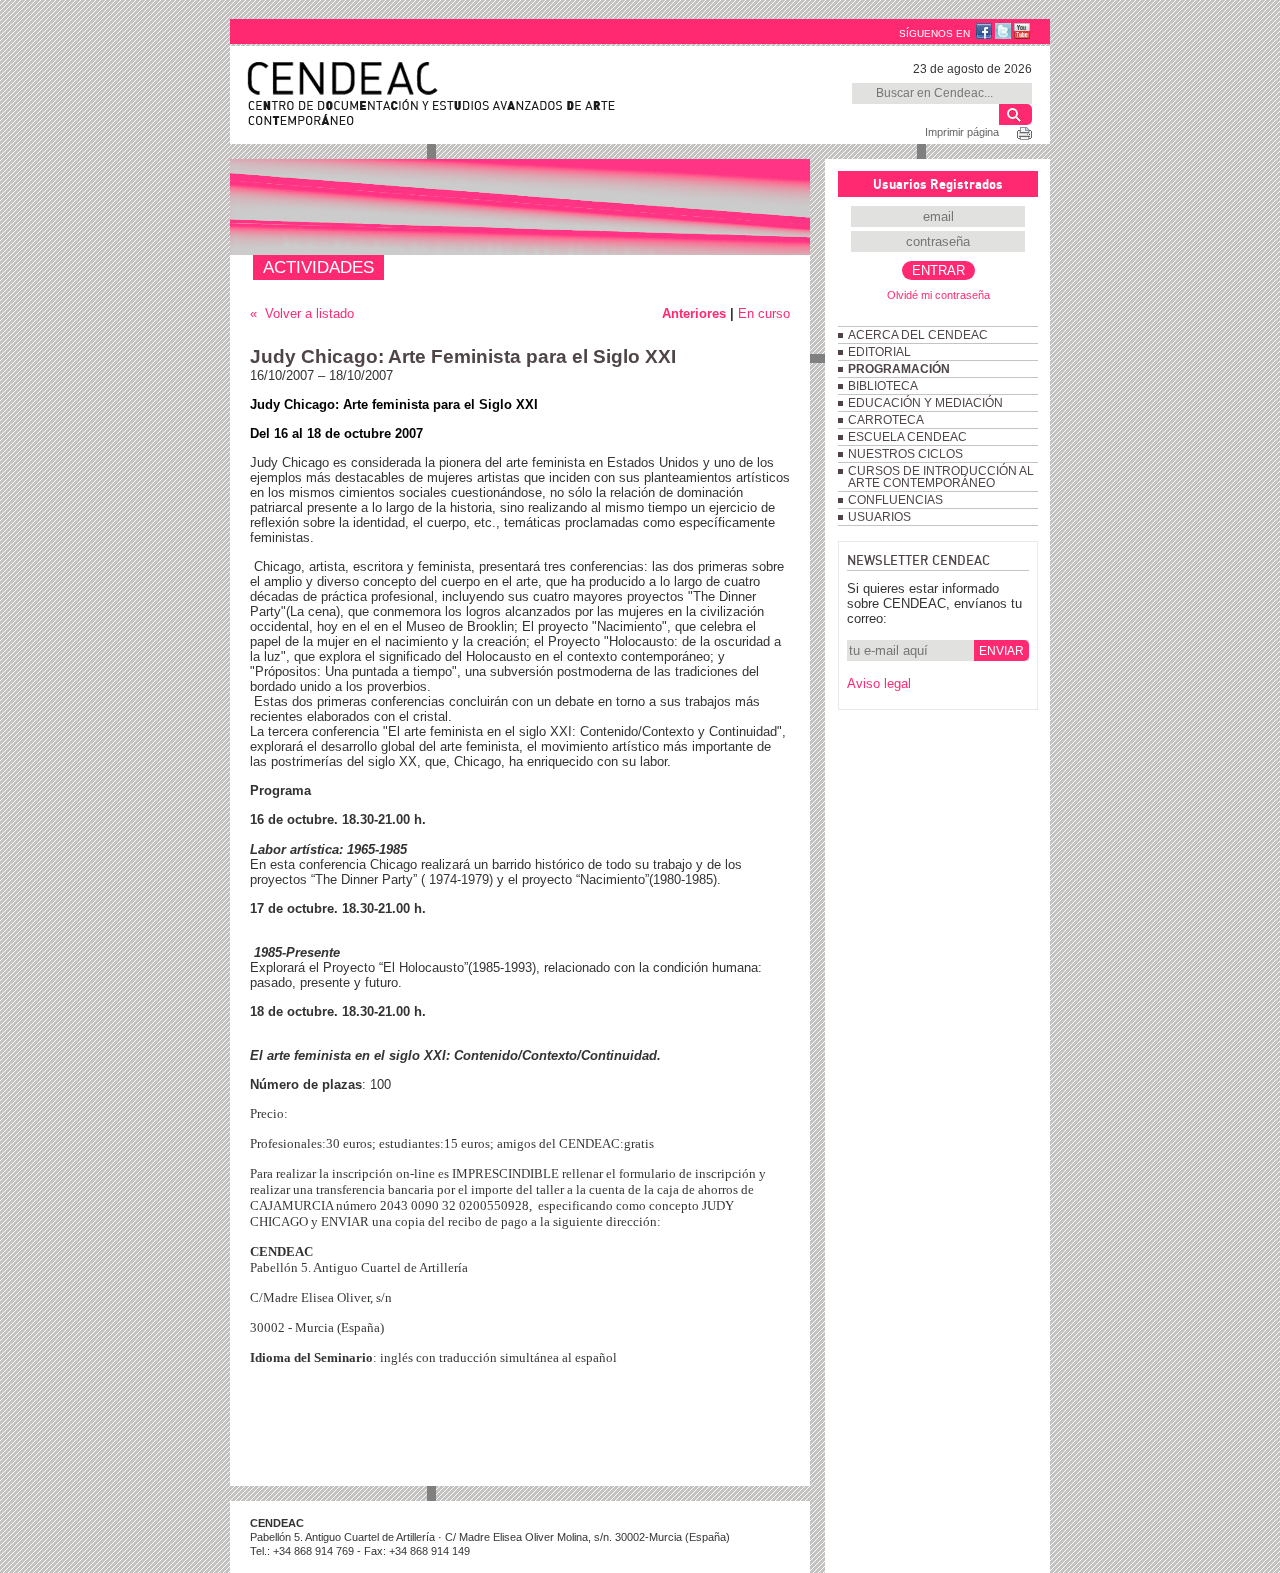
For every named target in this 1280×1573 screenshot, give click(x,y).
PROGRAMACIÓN (899, 369)
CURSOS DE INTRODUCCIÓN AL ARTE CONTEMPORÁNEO (941, 477)
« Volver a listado (302, 313)
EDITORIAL (879, 352)
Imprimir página (962, 132)
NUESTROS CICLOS (905, 454)
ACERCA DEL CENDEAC (918, 335)
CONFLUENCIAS (895, 500)
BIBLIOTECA (883, 386)
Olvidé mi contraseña (938, 295)
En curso (764, 313)
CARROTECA (886, 420)
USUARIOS (879, 517)
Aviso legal (879, 683)
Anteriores (694, 313)
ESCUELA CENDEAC (907, 437)
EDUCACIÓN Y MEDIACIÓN (925, 403)
